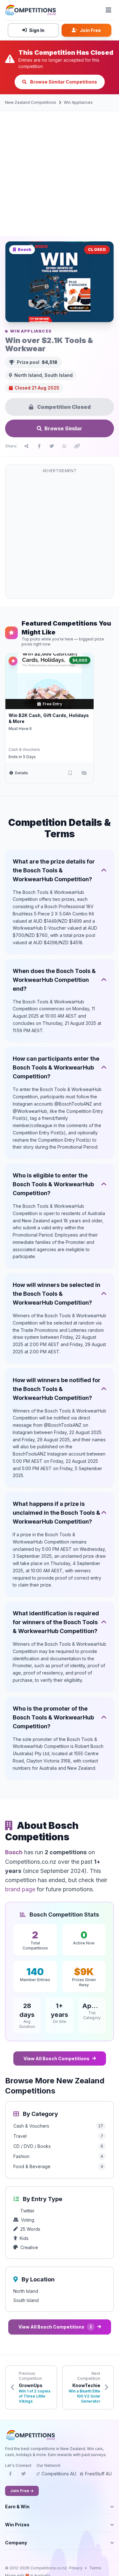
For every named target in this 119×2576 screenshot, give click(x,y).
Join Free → (22, 2491)
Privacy (76, 2568)
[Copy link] (77, 446)
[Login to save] (70, 773)
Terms (95, 2568)
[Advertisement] (60, 174)
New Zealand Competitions (31, 102)
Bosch (14, 1852)
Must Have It (20, 729)
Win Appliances (78, 102)
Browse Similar (63, 428)
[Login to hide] (84, 773)
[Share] (26, 446)
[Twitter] (23, 2476)
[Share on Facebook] (39, 446)
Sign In (37, 30)
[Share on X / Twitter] (52, 446)
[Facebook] (10, 2476)
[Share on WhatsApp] (64, 446)
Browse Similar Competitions (63, 82)
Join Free (90, 30)
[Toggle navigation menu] (109, 10)
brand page (20, 1889)
